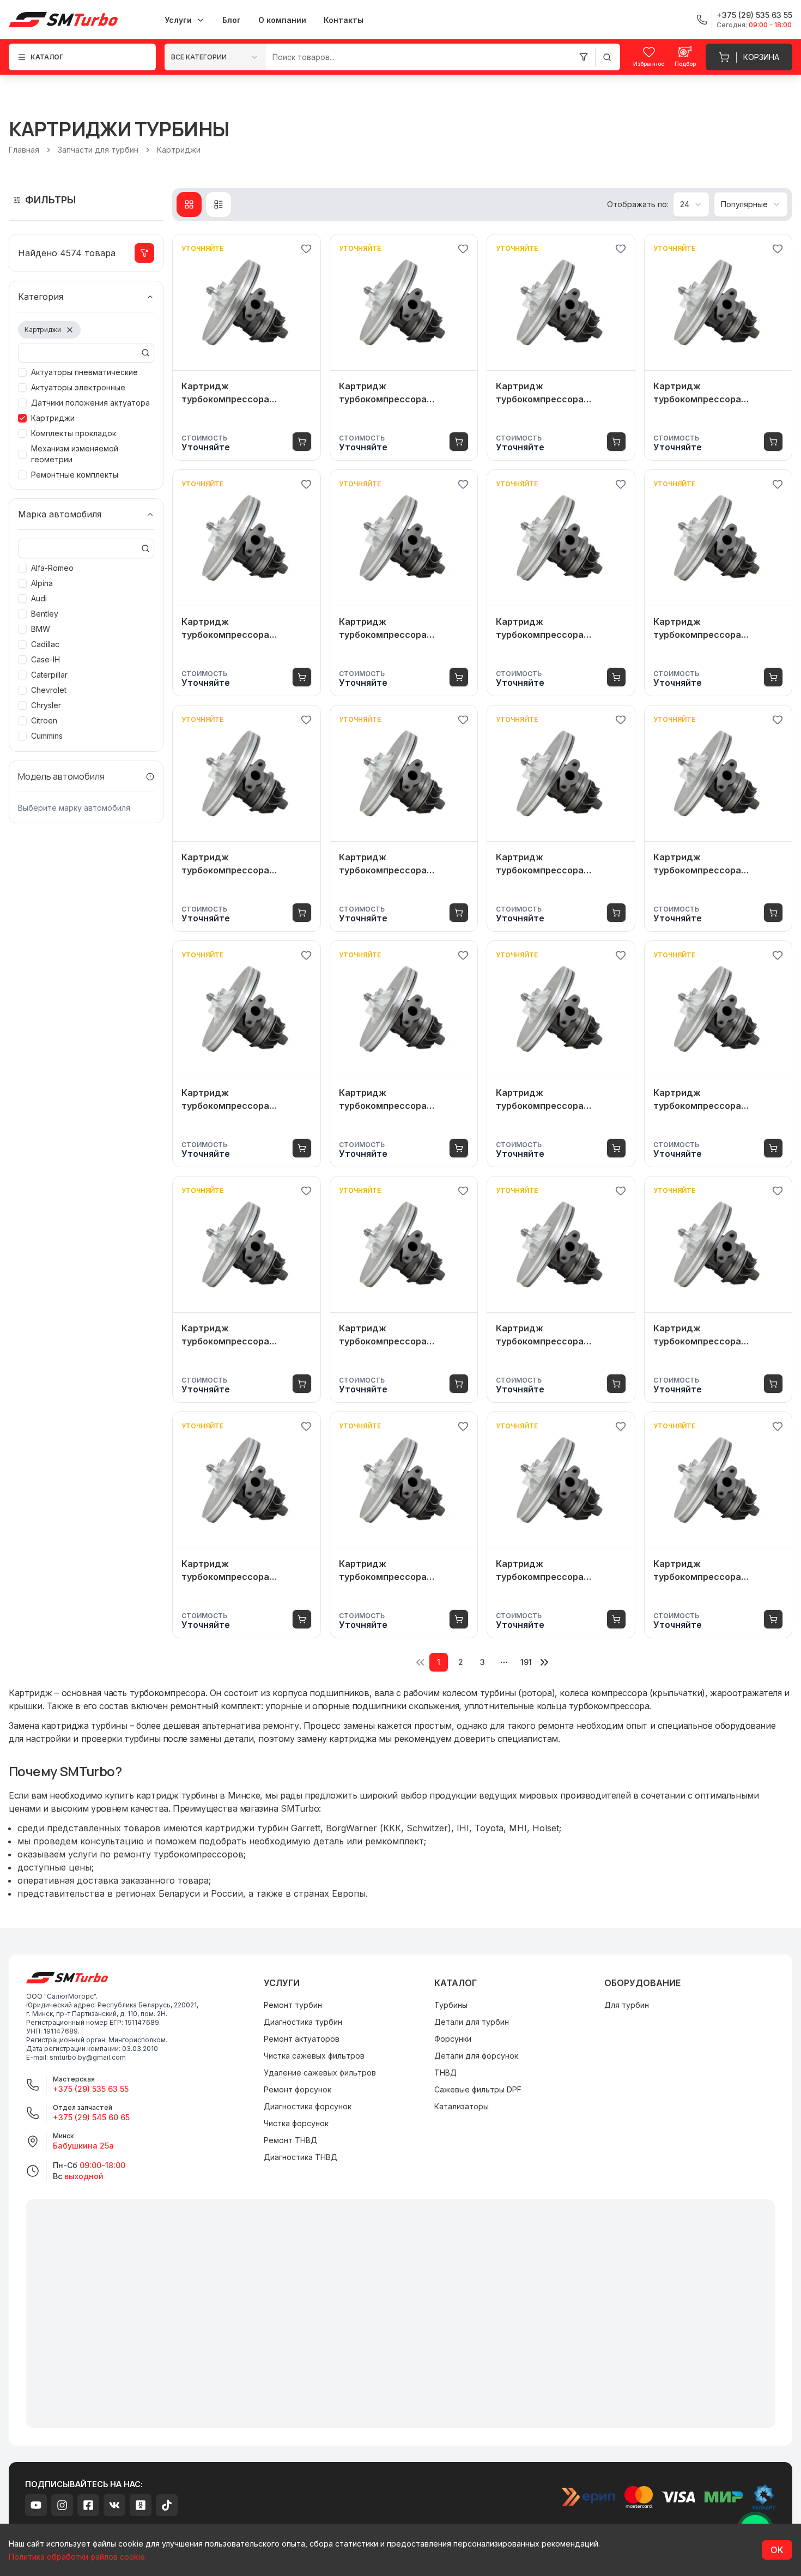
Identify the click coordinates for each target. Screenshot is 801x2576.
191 (526, 1662)
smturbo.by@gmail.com (88, 2057)
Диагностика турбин (303, 2022)
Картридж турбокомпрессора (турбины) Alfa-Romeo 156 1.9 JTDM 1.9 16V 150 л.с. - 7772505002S (397, 1100)
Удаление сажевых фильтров (320, 2073)
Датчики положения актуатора (90, 403)
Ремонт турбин (293, 2005)
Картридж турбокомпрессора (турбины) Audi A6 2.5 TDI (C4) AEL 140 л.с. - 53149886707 (553, 864)
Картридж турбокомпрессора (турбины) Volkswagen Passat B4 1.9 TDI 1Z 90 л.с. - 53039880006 (558, 629)
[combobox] (215, 57)
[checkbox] (22, 372)
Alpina (42, 583)
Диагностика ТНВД (301, 2157)
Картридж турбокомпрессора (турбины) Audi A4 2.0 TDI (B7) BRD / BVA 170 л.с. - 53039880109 (553, 393)
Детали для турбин (472, 2022)
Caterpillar (49, 675)
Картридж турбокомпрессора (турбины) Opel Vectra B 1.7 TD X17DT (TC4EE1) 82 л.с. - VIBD (399, 629)
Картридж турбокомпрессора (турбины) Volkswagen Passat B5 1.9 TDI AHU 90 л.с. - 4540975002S (245, 629)
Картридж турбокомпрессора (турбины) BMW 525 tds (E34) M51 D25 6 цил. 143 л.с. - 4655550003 (246, 393)
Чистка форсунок (296, 2123)
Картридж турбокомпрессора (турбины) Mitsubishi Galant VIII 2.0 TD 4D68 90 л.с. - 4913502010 (242, 864)
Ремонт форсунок (298, 2089)
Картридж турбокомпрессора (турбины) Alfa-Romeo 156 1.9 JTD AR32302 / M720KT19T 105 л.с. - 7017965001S (397, 1335)
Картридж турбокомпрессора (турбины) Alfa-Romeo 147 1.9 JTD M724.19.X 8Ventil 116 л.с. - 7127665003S (561, 1571)
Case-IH (45, 659)
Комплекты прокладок (74, 433)
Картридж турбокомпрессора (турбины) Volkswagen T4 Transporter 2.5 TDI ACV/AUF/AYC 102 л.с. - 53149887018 (395, 393)
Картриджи (53, 418)
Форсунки (453, 2039)
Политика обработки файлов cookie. (78, 2557)
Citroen (44, 720)
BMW (41, 629)
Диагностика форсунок (308, 2106)
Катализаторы (462, 2106)
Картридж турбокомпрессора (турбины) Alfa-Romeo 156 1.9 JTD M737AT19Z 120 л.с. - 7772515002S (244, 1335)
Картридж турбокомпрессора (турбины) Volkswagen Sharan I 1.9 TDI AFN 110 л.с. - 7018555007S (716, 629)
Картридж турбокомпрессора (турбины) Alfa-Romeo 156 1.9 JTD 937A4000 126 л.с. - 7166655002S (242, 1100)
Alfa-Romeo (52, 568)
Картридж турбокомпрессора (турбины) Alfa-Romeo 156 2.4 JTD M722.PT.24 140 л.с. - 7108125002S (559, 1100)
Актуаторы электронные (78, 387)
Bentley (45, 614)
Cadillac (45, 644)
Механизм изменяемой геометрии (75, 454)
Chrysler (46, 705)
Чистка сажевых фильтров (314, 2056)
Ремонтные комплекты (75, 475)
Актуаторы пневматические (84, 372)
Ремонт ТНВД (290, 2140)
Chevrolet (49, 690)
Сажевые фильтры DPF (478, 2089)
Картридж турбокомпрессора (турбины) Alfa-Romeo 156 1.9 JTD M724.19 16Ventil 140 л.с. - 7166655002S (715, 1335)
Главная (24, 150)
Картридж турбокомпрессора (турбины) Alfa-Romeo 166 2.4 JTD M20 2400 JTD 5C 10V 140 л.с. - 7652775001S (713, 864)
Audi (39, 598)
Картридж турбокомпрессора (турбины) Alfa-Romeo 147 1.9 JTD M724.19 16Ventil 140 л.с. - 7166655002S (718, 1571)
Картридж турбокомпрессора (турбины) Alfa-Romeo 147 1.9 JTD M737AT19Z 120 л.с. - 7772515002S (246, 1571)
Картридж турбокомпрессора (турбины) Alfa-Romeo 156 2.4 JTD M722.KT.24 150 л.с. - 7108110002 (717, 1100)
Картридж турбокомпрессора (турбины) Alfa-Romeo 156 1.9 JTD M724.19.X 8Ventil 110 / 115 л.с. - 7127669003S (559, 1335)
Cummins (47, 736)
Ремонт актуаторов (302, 2039)
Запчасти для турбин (98, 150)
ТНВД (445, 2073)
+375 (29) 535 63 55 (91, 2089)
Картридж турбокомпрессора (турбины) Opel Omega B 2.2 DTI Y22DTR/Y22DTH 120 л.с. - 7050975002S (717, 393)
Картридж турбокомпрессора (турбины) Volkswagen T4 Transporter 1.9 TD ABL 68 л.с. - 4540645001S (396, 864)
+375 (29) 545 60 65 (91, 2117)
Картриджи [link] (179, 150)
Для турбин (627, 2005)
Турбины (451, 2005)
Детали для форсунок (476, 2056)
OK (777, 2550)
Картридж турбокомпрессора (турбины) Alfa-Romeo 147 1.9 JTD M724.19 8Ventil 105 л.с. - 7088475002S (404, 1571)
